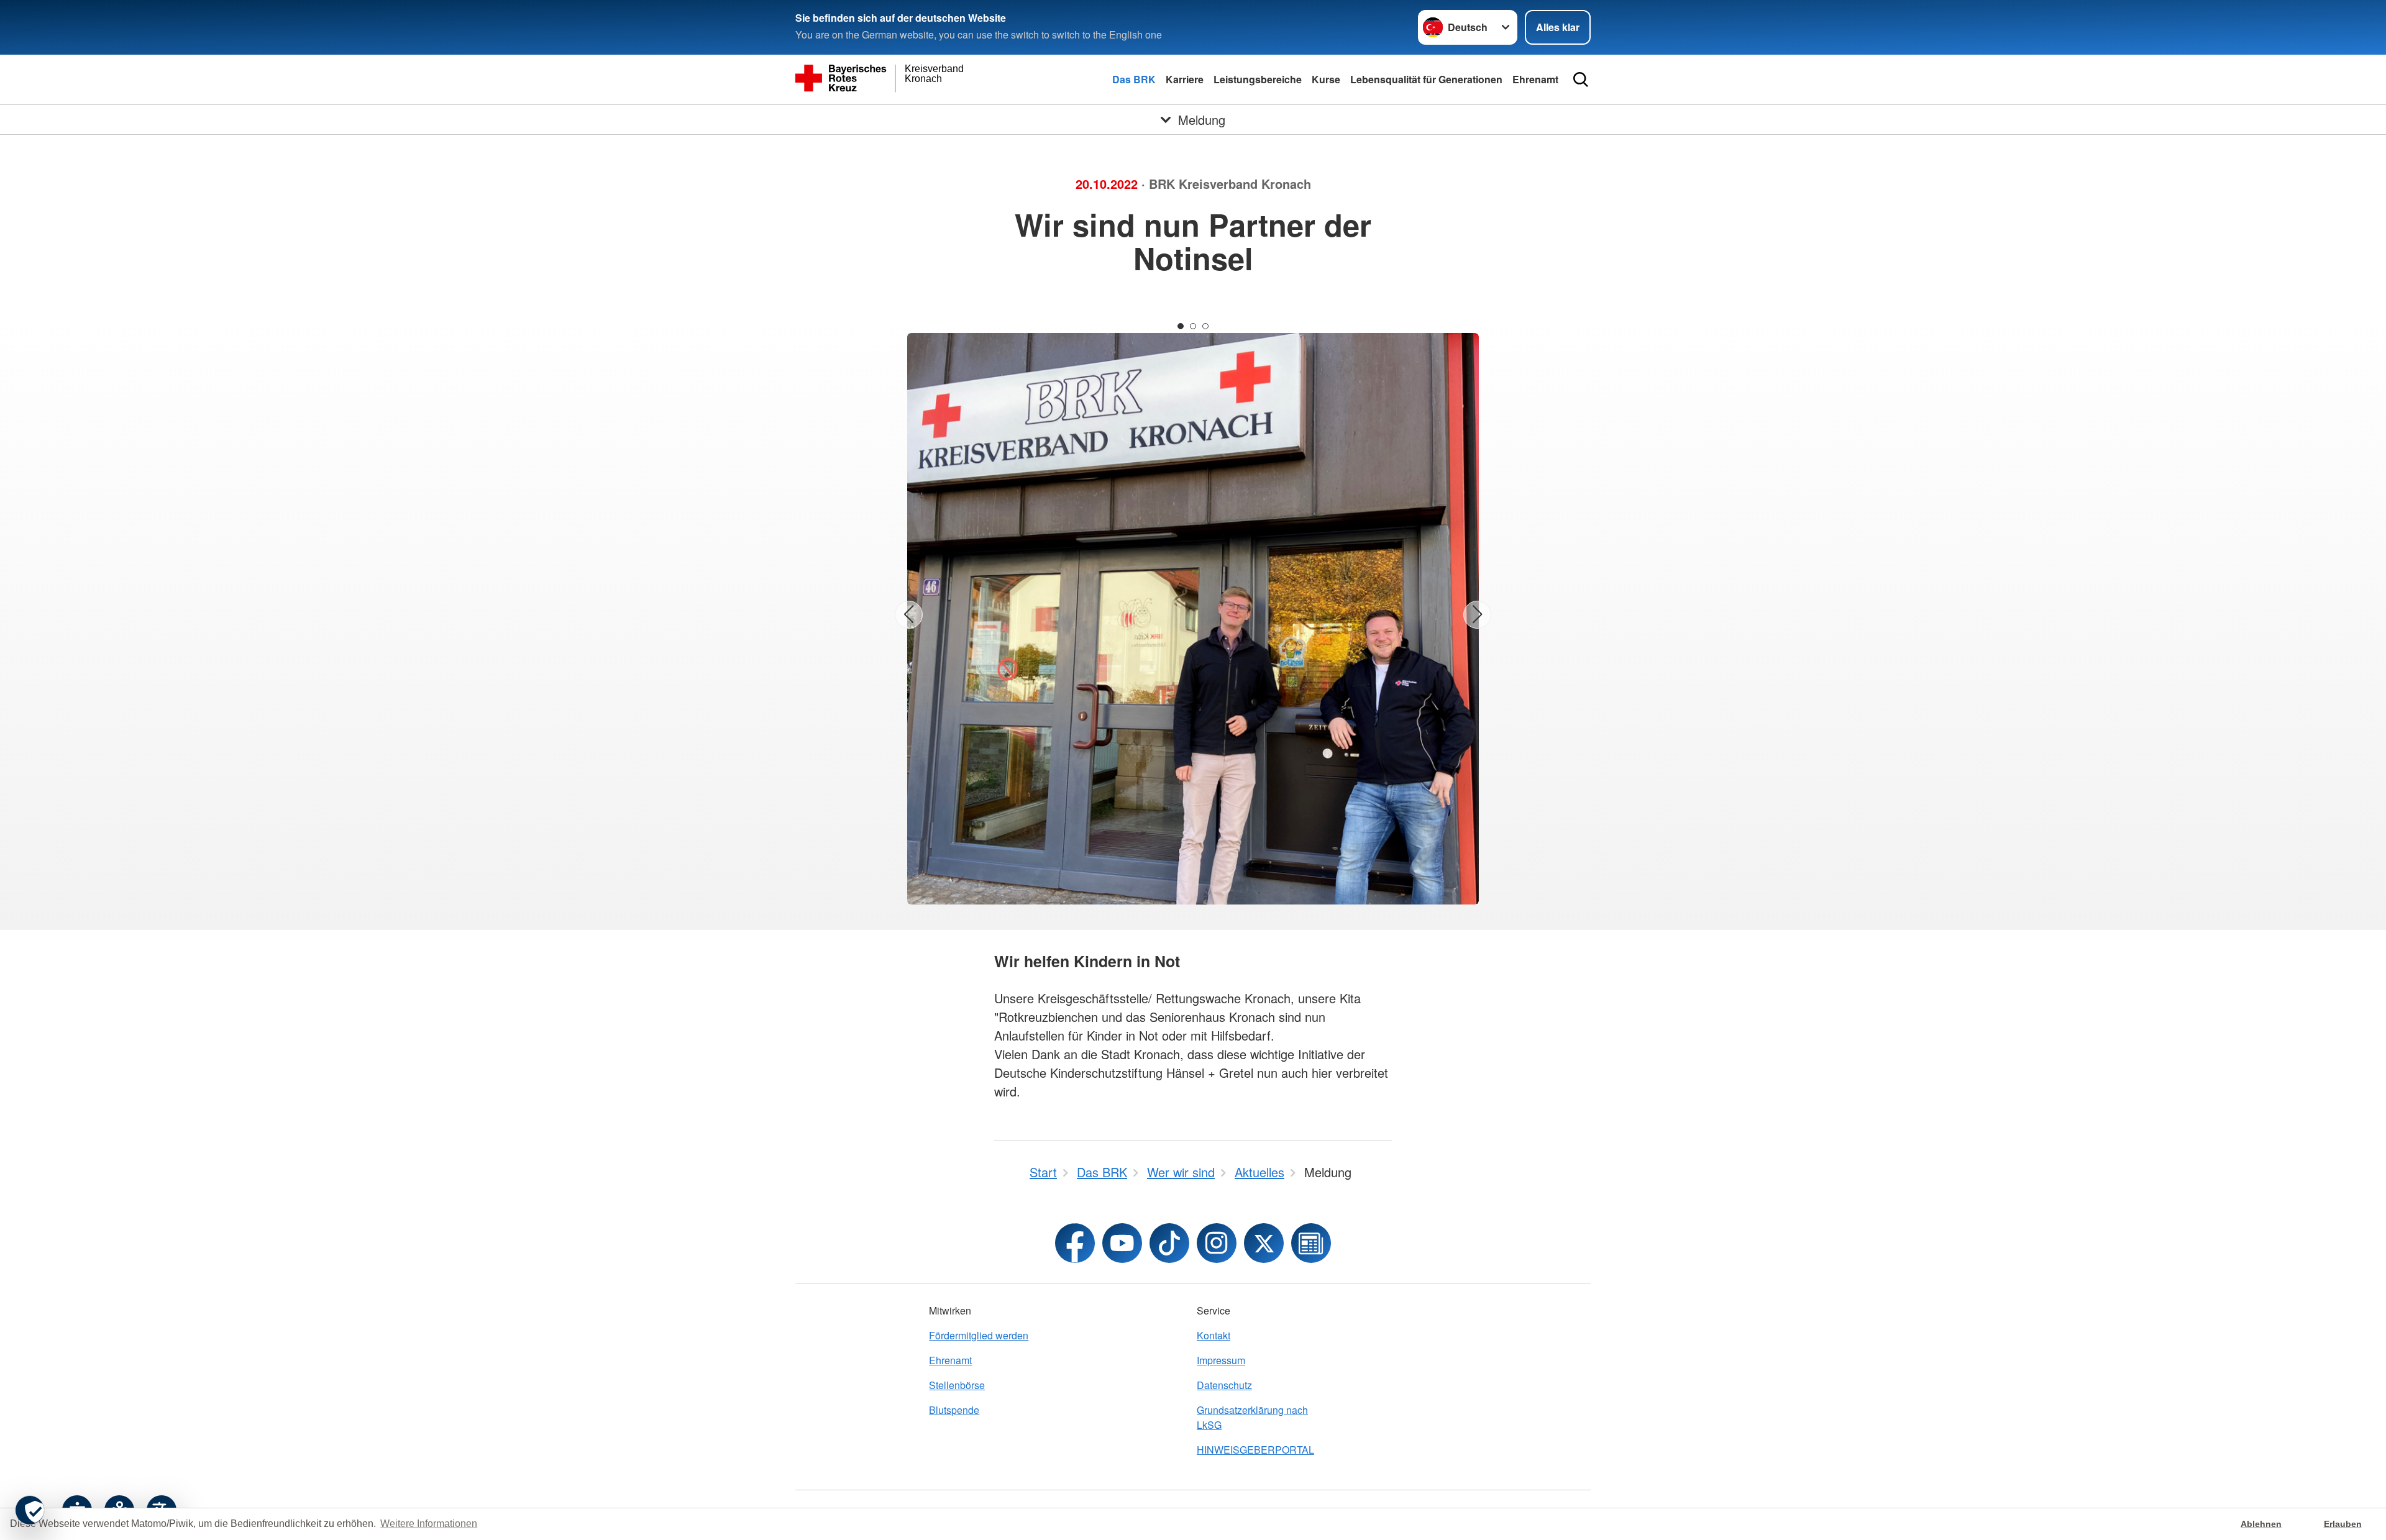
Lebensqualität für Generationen (1426, 79)
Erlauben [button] (2343, 1524)
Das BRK (1134, 79)
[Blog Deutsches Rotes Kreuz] (1311, 1243)
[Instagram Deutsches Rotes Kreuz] (1217, 1243)
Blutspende (954, 1410)
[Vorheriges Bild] (909, 615)
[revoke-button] (30, 1510)
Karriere (1185, 79)
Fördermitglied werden (979, 1335)
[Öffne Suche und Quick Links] (1581, 80)
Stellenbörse (957, 1385)
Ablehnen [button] (2261, 1524)
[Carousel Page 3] (1205, 326)
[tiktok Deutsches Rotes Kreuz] (1169, 1243)
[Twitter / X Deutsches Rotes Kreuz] (1264, 1243)
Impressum (1221, 1360)
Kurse (1326, 79)
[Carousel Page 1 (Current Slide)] (1181, 326)
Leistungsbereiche (1258, 79)
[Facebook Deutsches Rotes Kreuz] (1075, 1243)
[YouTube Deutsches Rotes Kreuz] (1122, 1243)
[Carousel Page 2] (1193, 326)
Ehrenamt (1535, 79)
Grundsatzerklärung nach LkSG (1252, 1417)
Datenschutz (1224, 1385)
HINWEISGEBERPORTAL (1255, 1450)
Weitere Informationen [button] (429, 1524)
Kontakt (1214, 1335)
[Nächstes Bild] (1477, 615)
